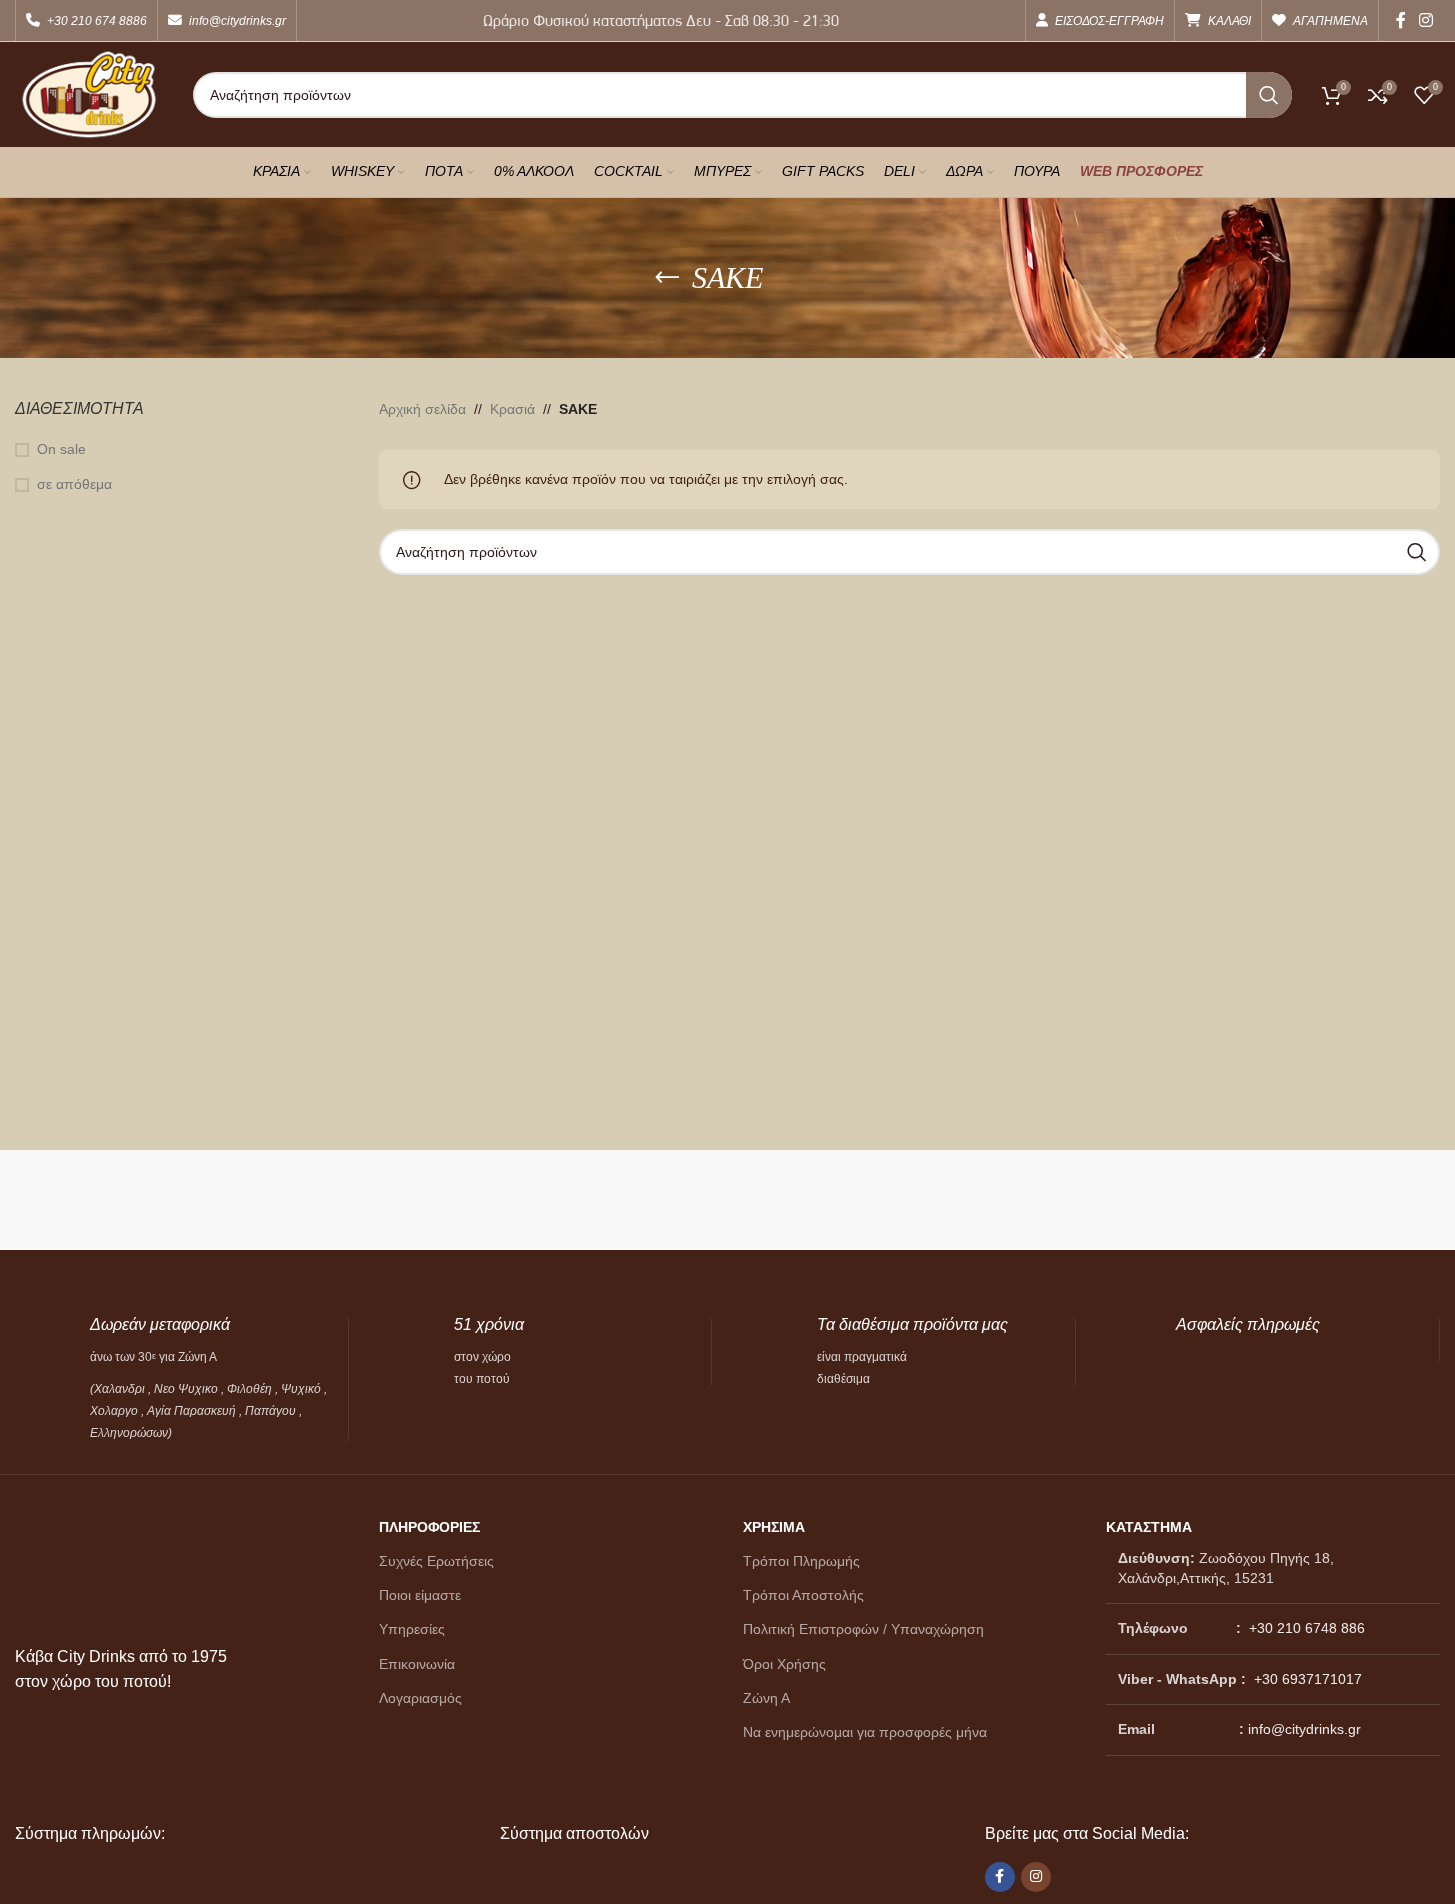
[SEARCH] (1269, 95)
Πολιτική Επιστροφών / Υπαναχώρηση (863, 1629)
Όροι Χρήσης (784, 1664)
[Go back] (667, 278)
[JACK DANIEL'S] (282, 1200)
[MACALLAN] (104, 1200)
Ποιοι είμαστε (420, 1595)
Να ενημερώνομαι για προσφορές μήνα (865, 1732)
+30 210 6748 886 (1305, 1628)
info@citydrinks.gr (1304, 1729)
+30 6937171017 (1308, 1679)
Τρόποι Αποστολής (803, 1595)
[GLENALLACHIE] (460, 1200)
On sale (61, 449)
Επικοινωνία (417, 1664)
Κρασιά (512, 409)
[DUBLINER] (638, 1200)
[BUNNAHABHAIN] (1173, 1200)
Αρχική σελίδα (422, 409)
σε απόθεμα (74, 484)
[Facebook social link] (1401, 20)
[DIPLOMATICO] (816, 1200)
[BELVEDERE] (1351, 1200)
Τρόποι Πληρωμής (801, 1561)
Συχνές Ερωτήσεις (436, 1561)
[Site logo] (89, 93)
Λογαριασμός (420, 1698)
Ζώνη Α (766, 1698)
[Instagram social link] (1426, 20)
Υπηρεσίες (412, 1629)
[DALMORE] (995, 1200)
